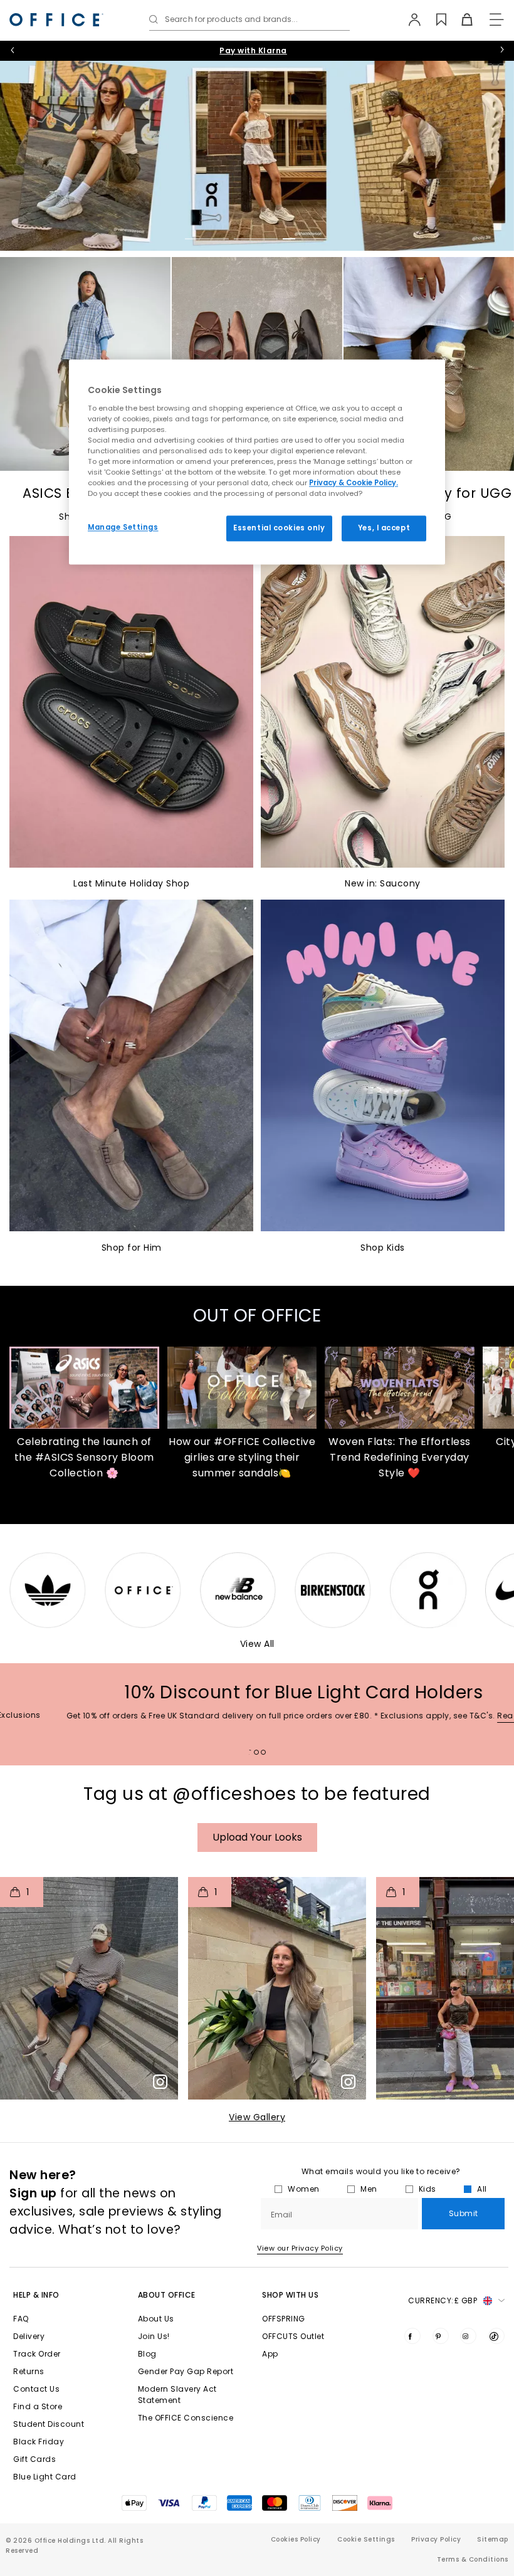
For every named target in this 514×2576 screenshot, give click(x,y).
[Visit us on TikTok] (496, 2336)
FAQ (21, 2319)
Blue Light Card (45, 2477)
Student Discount (49, 2424)
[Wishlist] (434, 19)
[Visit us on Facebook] (412, 2336)
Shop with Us (290, 2295)
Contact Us (36, 2389)
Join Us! (154, 2336)
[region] (257, 462)
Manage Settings (123, 527)
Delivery (29, 2336)
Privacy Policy (436, 2539)
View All (257, 1644)
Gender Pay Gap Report (186, 2371)
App (270, 2354)
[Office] (56, 20)
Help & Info (36, 2295)
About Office (167, 2295)
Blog (147, 2354)
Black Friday (39, 2442)
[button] (89, 1988)
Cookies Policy (296, 2539)
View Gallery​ (257, 2117)
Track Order (37, 2354)
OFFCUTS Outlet (293, 2336)
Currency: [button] (443, 2300)
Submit (464, 2213)
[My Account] (408, 19)
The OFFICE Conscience (186, 2418)
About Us (156, 2319)
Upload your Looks (257, 1837)
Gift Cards (34, 2459)
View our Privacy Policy (300, 2248)
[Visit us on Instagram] (468, 2336)
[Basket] (460, 19)
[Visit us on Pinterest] (441, 2336)
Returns (29, 2371)
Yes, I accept (384, 528)
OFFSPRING (284, 2319)
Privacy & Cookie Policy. (354, 483)
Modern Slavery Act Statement (177, 2395)
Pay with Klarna (253, 50)
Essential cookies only (279, 528)
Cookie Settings (366, 2539)
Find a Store (38, 2406)
